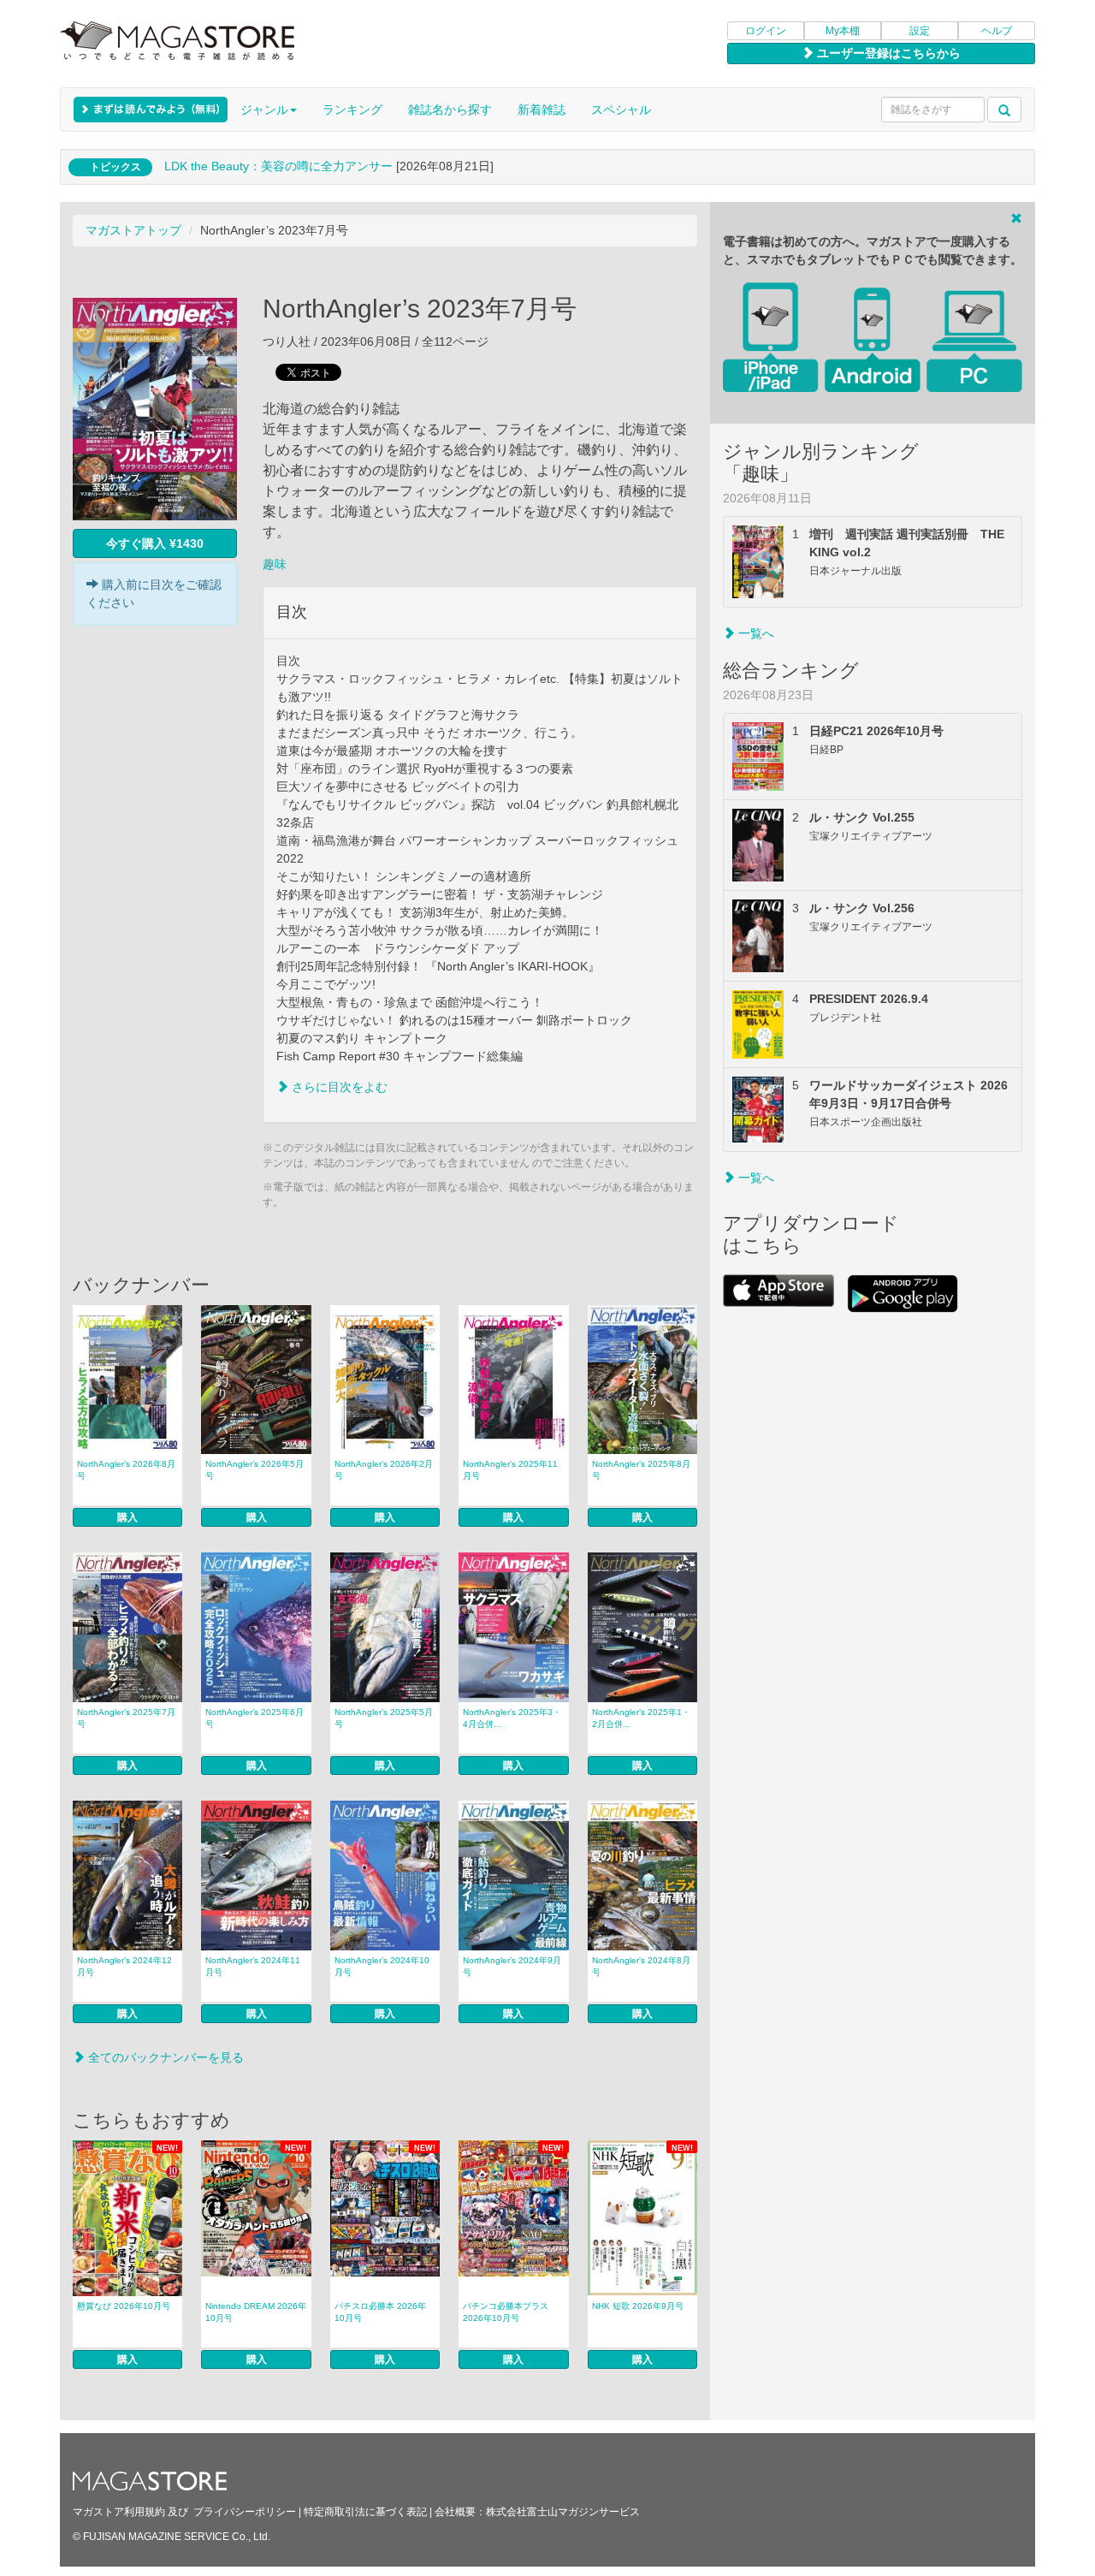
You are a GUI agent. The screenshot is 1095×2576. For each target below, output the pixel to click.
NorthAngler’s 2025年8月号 (641, 1470)
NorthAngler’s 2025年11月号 (510, 1470)
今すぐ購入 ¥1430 (155, 543)
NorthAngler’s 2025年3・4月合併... (512, 1718)
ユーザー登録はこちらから (887, 53)
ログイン (766, 31)
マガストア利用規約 (119, 2512)
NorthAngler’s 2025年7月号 (126, 1718)
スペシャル (621, 110)
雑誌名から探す (450, 110)
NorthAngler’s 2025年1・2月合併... (641, 1718)
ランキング (352, 110)
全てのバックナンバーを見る (164, 2057)
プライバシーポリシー (245, 2512)
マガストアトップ (133, 230)
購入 (127, 1517)
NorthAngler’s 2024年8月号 (641, 1966)
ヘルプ (997, 31)
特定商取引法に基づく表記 (365, 2512)
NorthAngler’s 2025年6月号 (255, 1718)
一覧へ (755, 633)
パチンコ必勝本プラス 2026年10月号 (506, 2312)
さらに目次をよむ (338, 1087)
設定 (920, 31)
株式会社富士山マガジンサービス (563, 2512)
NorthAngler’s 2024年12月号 (124, 1966)
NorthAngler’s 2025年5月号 (384, 1718)
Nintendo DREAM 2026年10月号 (256, 2312)
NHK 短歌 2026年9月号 (638, 2306)
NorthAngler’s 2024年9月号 (512, 1966)
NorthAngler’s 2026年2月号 (384, 1470)
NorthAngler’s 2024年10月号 (382, 1966)
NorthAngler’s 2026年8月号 (126, 1470)
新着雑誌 (542, 110)
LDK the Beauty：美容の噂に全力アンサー (278, 166)
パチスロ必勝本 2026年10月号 (380, 2312)
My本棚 (843, 31)
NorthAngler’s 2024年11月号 (253, 1966)
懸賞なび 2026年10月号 (124, 2306)
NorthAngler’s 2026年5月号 (255, 1470)
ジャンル (264, 110)
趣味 (275, 564)
